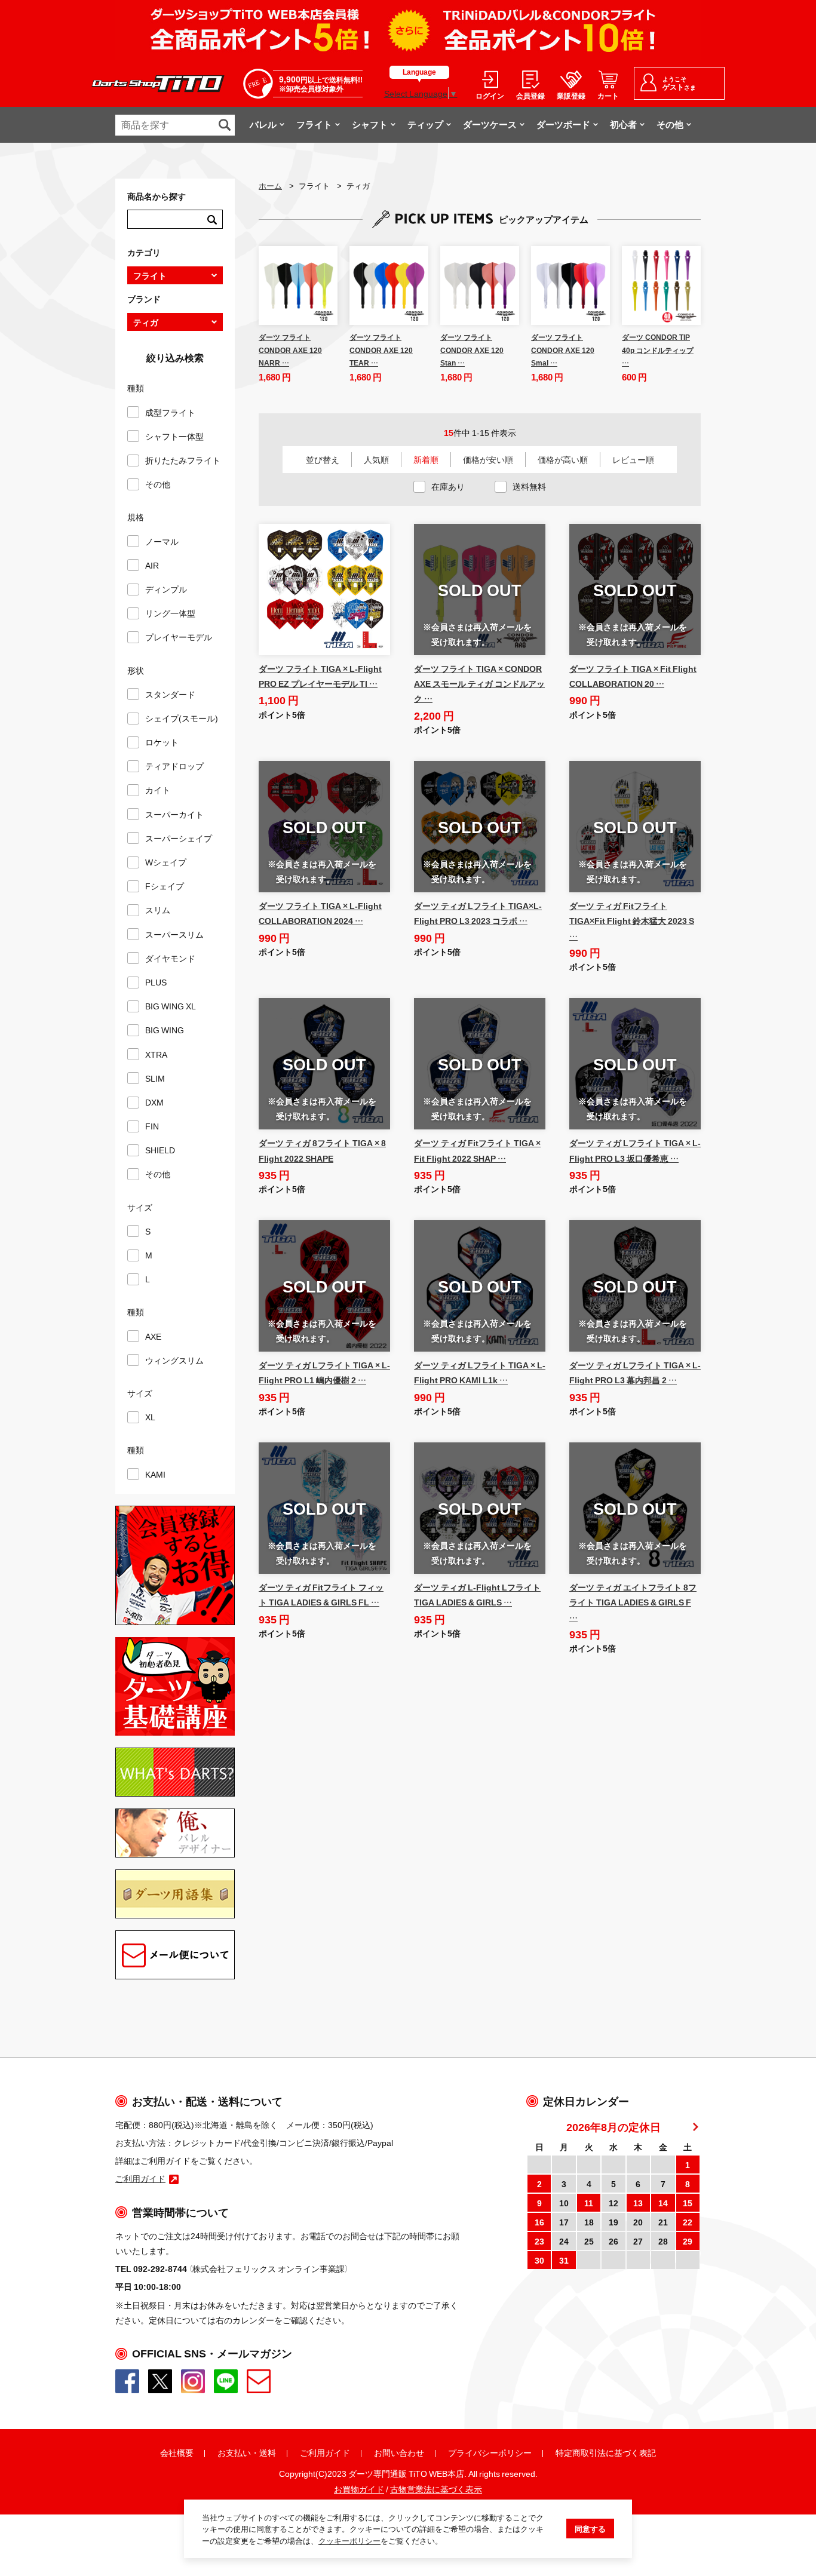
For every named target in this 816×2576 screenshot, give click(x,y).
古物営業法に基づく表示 (436, 2489)
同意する (590, 2529)
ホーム (270, 185)
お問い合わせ (399, 2452)
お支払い (234, 2452)
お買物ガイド (359, 2489)
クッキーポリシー (349, 2540)
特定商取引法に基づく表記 (606, 2452)
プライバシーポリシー (490, 2452)
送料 (268, 2452)
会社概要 (177, 2452)
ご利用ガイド (325, 2452)
